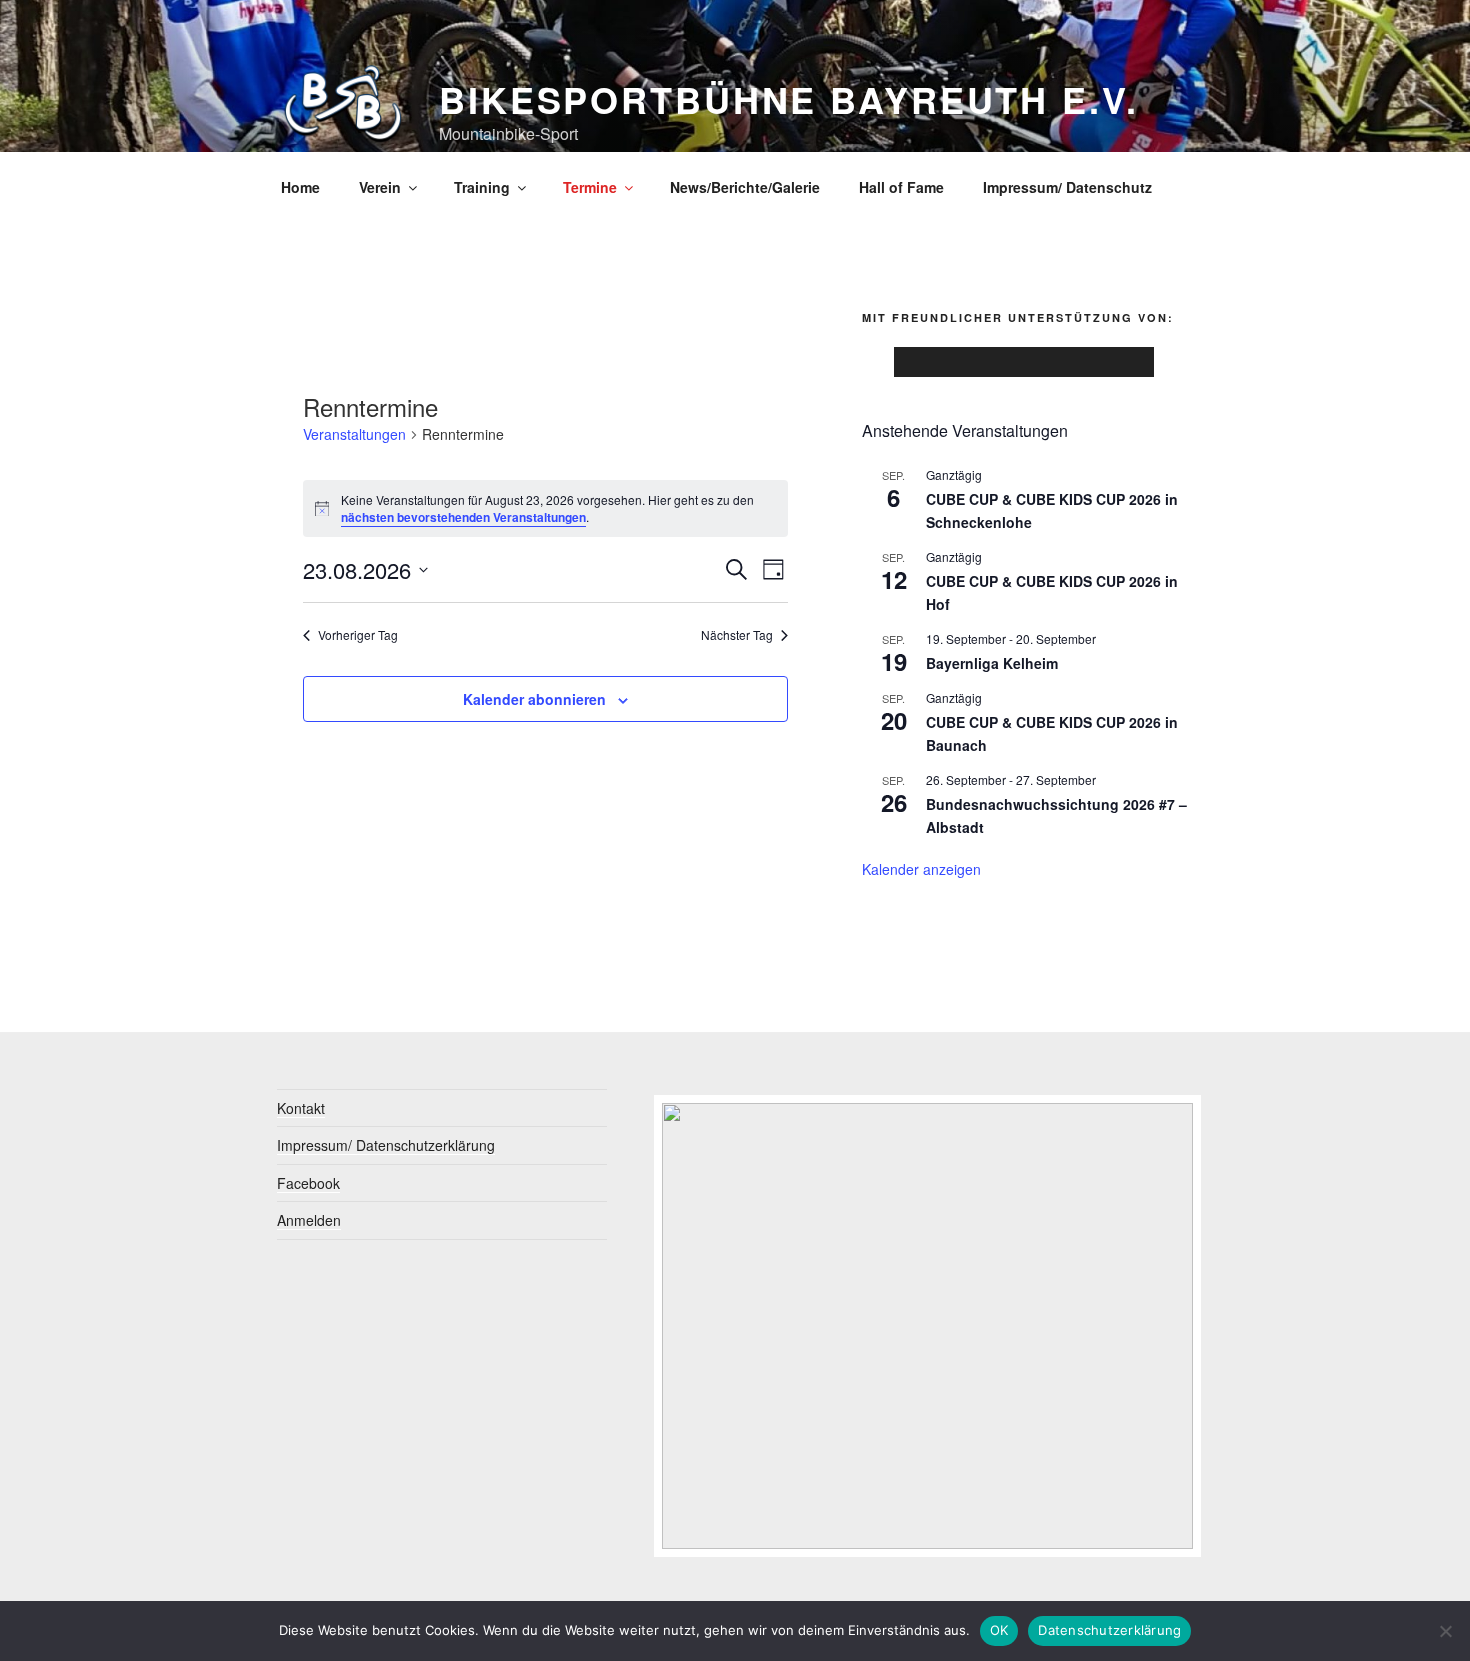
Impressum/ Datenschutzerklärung (386, 1145)
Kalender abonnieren (534, 699)
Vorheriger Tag (358, 635)
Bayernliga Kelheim (992, 663)
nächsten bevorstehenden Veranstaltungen (463, 517)
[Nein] (1445, 1631)
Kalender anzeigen (921, 869)
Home (300, 187)
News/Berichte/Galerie (745, 187)
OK (999, 1630)
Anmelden (309, 1220)
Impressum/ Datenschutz (1067, 187)
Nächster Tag (737, 635)
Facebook (308, 1183)
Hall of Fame (901, 187)
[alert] (545, 508)
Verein (380, 187)
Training (482, 187)
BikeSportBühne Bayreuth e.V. (789, 99)
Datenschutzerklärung (1109, 1630)
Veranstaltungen (354, 434)
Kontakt (301, 1108)
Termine (590, 187)
